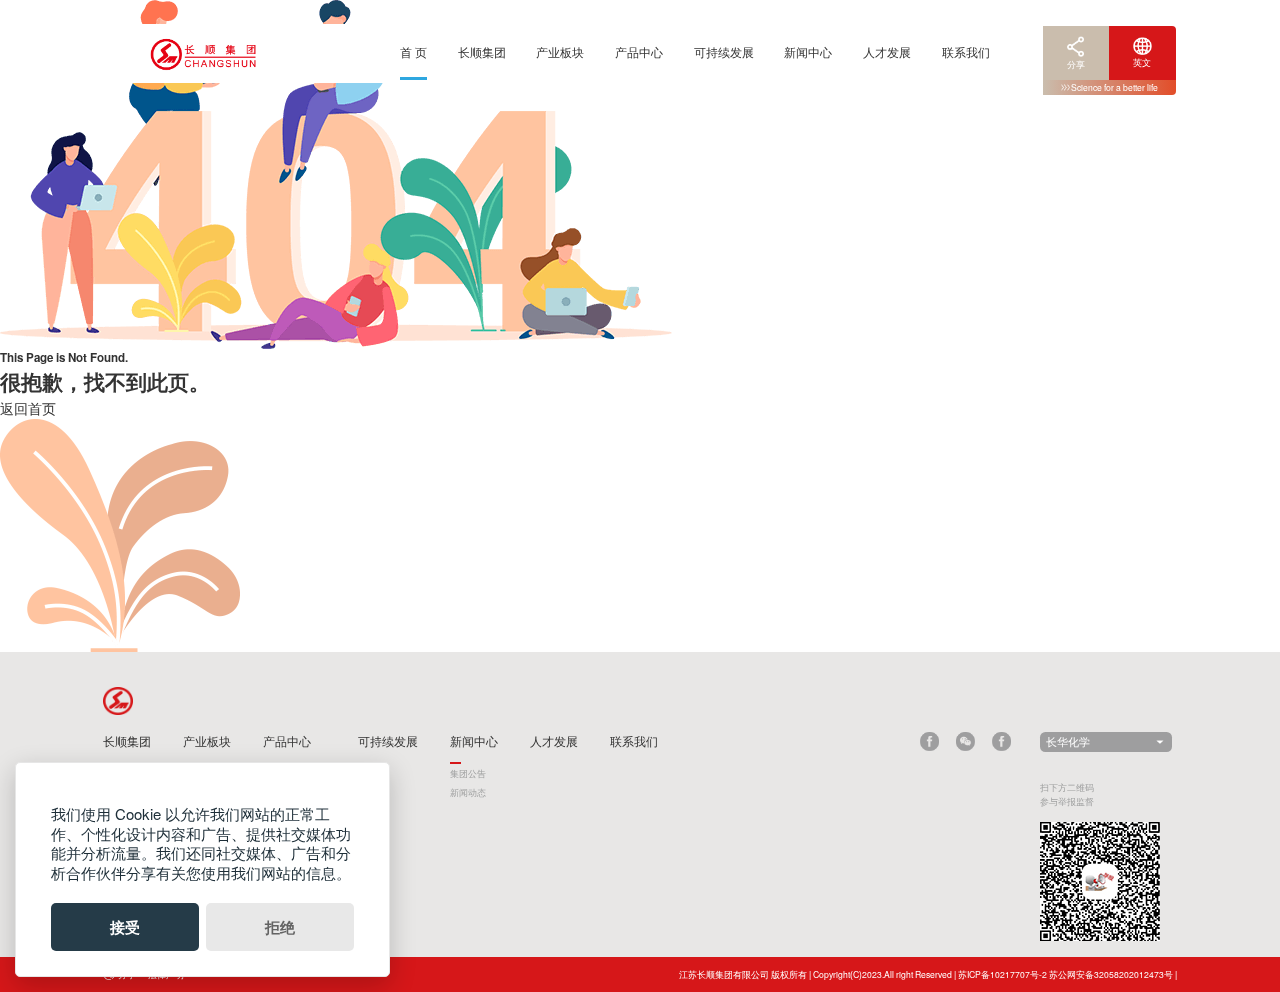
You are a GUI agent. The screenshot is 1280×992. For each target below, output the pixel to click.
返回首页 (28, 408)
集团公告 (468, 773)
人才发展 (887, 51)
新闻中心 (808, 51)
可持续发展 (724, 51)
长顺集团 (482, 51)
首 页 (413, 51)
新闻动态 (468, 792)
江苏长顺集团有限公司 (724, 974)
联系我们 (966, 51)
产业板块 (560, 51)
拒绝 (280, 927)
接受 (125, 927)
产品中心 (639, 51)
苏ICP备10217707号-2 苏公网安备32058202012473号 (1065, 974)
